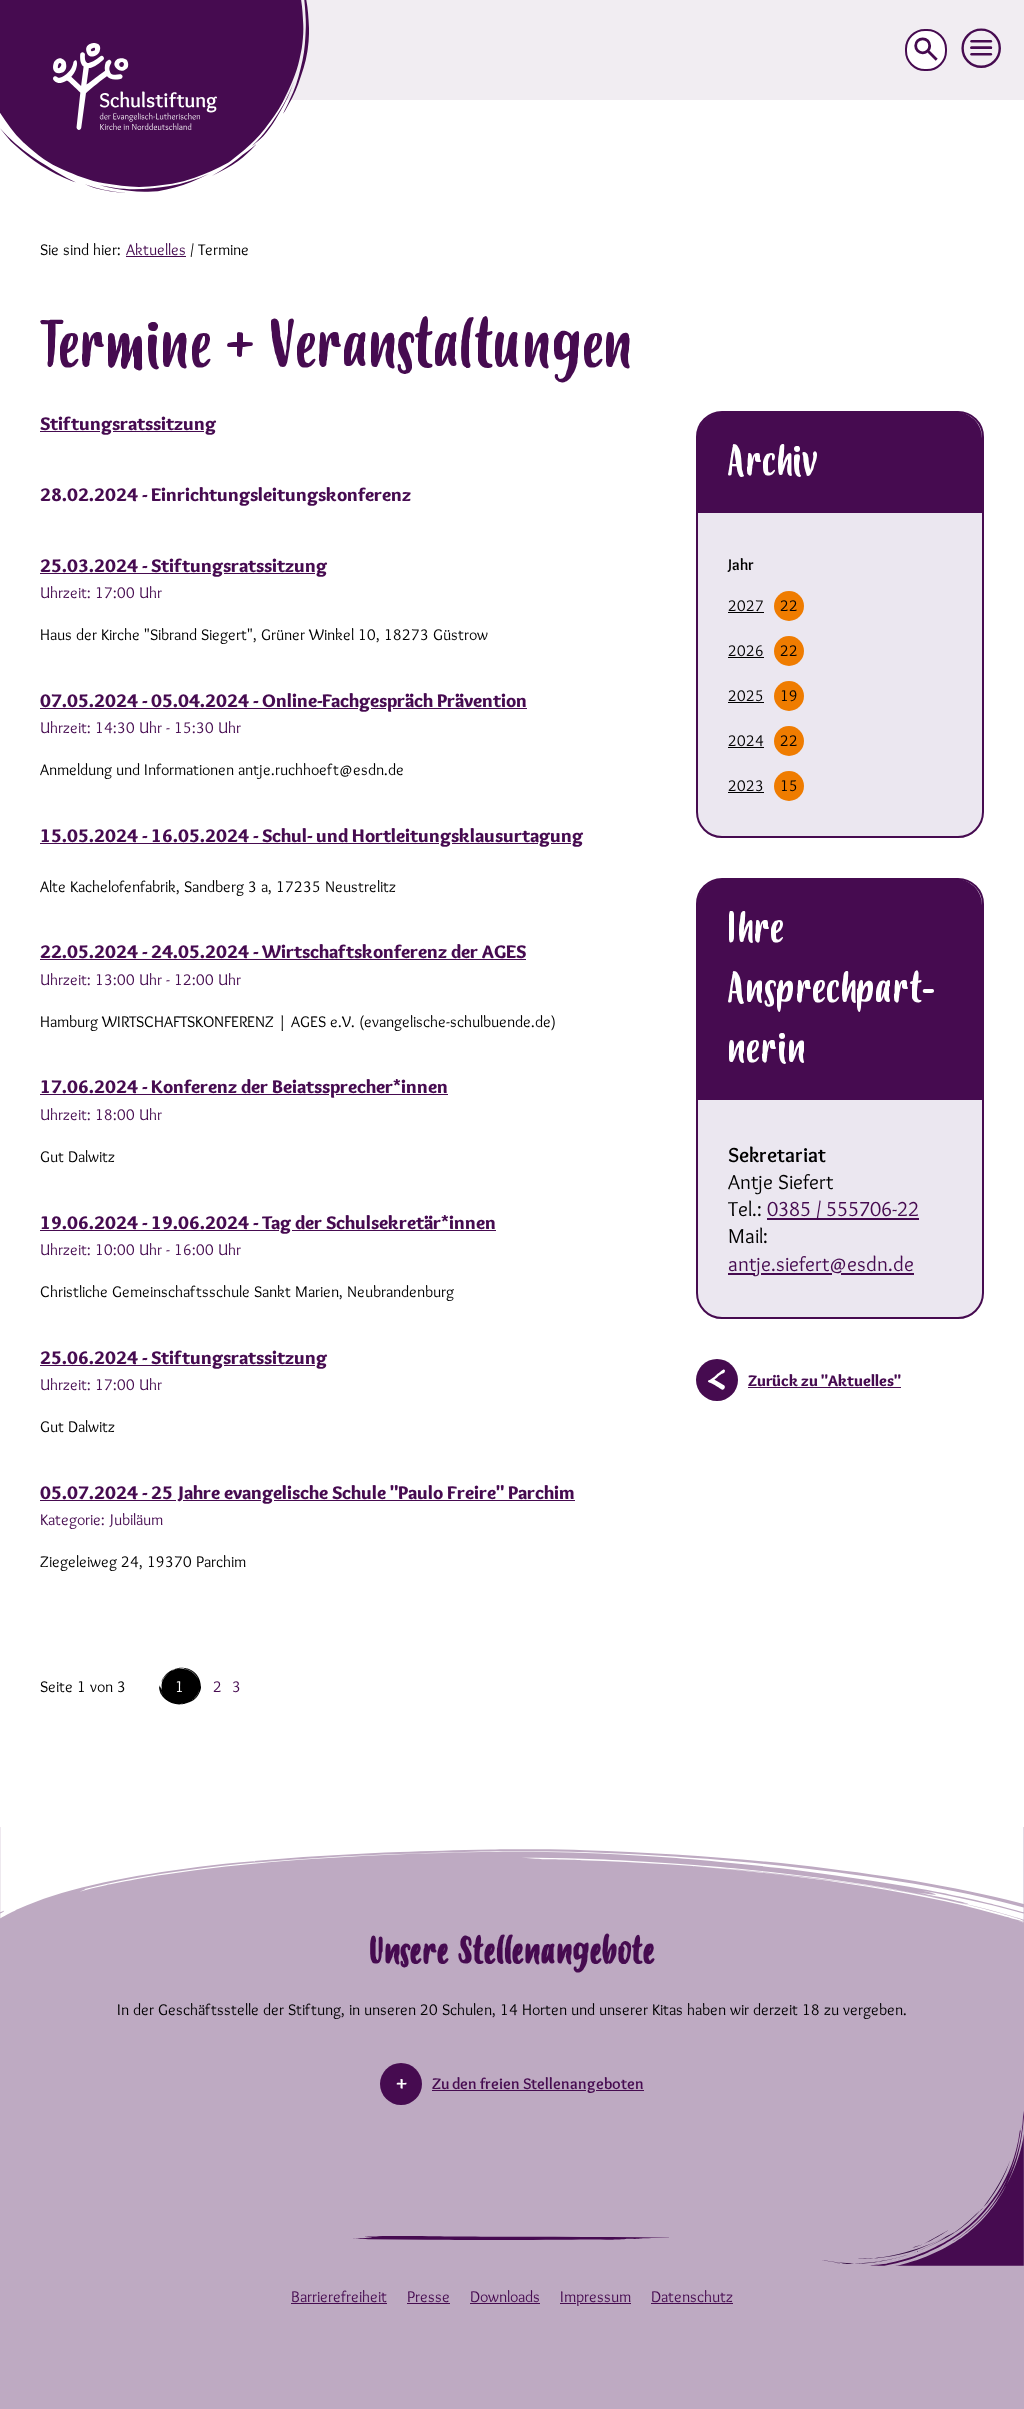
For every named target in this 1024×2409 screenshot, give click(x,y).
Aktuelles (156, 249)
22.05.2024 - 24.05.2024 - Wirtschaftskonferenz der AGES (283, 951)
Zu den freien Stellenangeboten (538, 2083)
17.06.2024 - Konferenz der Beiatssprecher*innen (244, 1086)
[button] (982, 49)
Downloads (505, 2296)
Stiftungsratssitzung (128, 423)
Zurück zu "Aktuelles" (824, 1380)
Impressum (595, 2296)
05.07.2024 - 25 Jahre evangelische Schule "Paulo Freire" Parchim (307, 1492)
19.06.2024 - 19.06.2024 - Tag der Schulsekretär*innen (268, 1222)
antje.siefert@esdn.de (821, 1263)
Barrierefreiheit (339, 2296)
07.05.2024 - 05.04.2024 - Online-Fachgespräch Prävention (283, 700)
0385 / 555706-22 (843, 1208)
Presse (428, 2296)
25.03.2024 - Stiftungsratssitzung (183, 565)
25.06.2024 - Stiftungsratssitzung (183, 1357)
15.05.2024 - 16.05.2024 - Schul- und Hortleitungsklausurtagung (311, 835)
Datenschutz (692, 2296)
